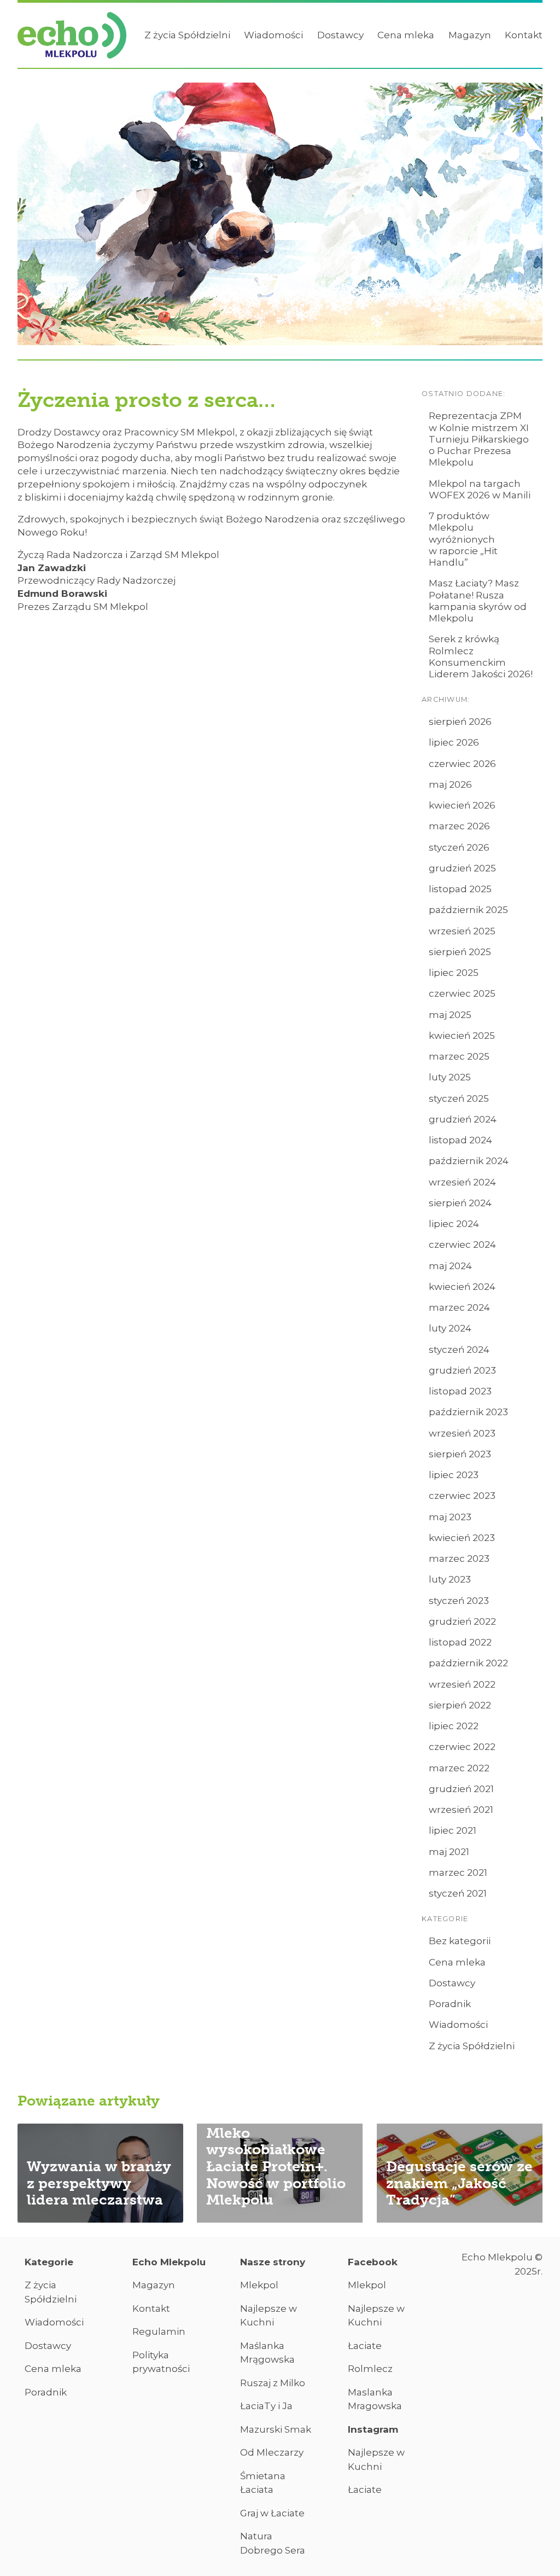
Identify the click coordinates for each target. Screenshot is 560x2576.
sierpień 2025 (460, 952)
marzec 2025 (459, 1056)
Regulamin (159, 2331)
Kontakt (524, 35)
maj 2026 (450, 784)
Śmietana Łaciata (263, 2483)
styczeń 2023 (459, 1601)
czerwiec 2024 (462, 1245)
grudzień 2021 (461, 1789)
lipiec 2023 (454, 1475)
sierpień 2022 (460, 1705)
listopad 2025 (460, 889)
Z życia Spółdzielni (187, 35)
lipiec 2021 (453, 1830)
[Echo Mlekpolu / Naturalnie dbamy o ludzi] (72, 36)
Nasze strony (273, 2262)
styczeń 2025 (459, 1098)
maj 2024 (450, 1266)
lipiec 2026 (454, 742)
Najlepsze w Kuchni (269, 2316)
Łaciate (365, 2346)
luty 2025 (450, 1077)
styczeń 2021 (458, 1893)
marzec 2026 (459, 826)
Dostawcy (340, 35)
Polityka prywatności (161, 2362)
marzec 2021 (458, 1873)
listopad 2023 (460, 1391)
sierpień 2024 (460, 1203)
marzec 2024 (459, 1307)
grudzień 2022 (462, 1621)
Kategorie (49, 2262)
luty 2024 (450, 1328)
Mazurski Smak (276, 2429)
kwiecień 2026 (462, 805)
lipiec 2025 (454, 973)
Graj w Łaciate (272, 2513)
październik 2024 (469, 1161)
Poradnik (450, 2004)
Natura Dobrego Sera (273, 2543)
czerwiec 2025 (462, 993)
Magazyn (470, 35)
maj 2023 (450, 1517)
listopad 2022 (460, 1642)
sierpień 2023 (460, 1454)
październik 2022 (468, 1663)
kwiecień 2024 (462, 1287)
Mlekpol (259, 2285)
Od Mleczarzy (272, 2452)
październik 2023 (468, 1412)
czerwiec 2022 (462, 1747)
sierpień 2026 (460, 722)
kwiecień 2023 (462, 1538)
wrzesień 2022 (462, 1684)
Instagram (373, 2429)
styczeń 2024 (459, 1350)
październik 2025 (468, 910)
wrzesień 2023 (462, 1433)
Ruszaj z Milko (273, 2383)
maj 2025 (450, 1015)
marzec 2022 (459, 1768)
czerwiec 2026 (462, 764)
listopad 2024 (460, 1140)
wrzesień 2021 (461, 1810)
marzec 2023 (459, 1559)
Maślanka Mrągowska (267, 2353)
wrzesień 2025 (462, 931)
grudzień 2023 (462, 1370)
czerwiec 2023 (462, 1496)
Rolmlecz (370, 2369)
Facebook (373, 2262)
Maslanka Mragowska (375, 2399)
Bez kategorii (460, 1941)
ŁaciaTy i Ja (266, 2406)
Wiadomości (273, 35)
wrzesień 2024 (462, 1182)
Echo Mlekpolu (169, 2262)
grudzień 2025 (462, 868)
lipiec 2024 (454, 1224)
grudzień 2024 (463, 1119)
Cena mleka (406, 35)
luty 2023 (450, 1579)
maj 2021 (449, 1852)
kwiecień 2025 (462, 1036)
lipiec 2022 (454, 1726)
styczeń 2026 (459, 847)
